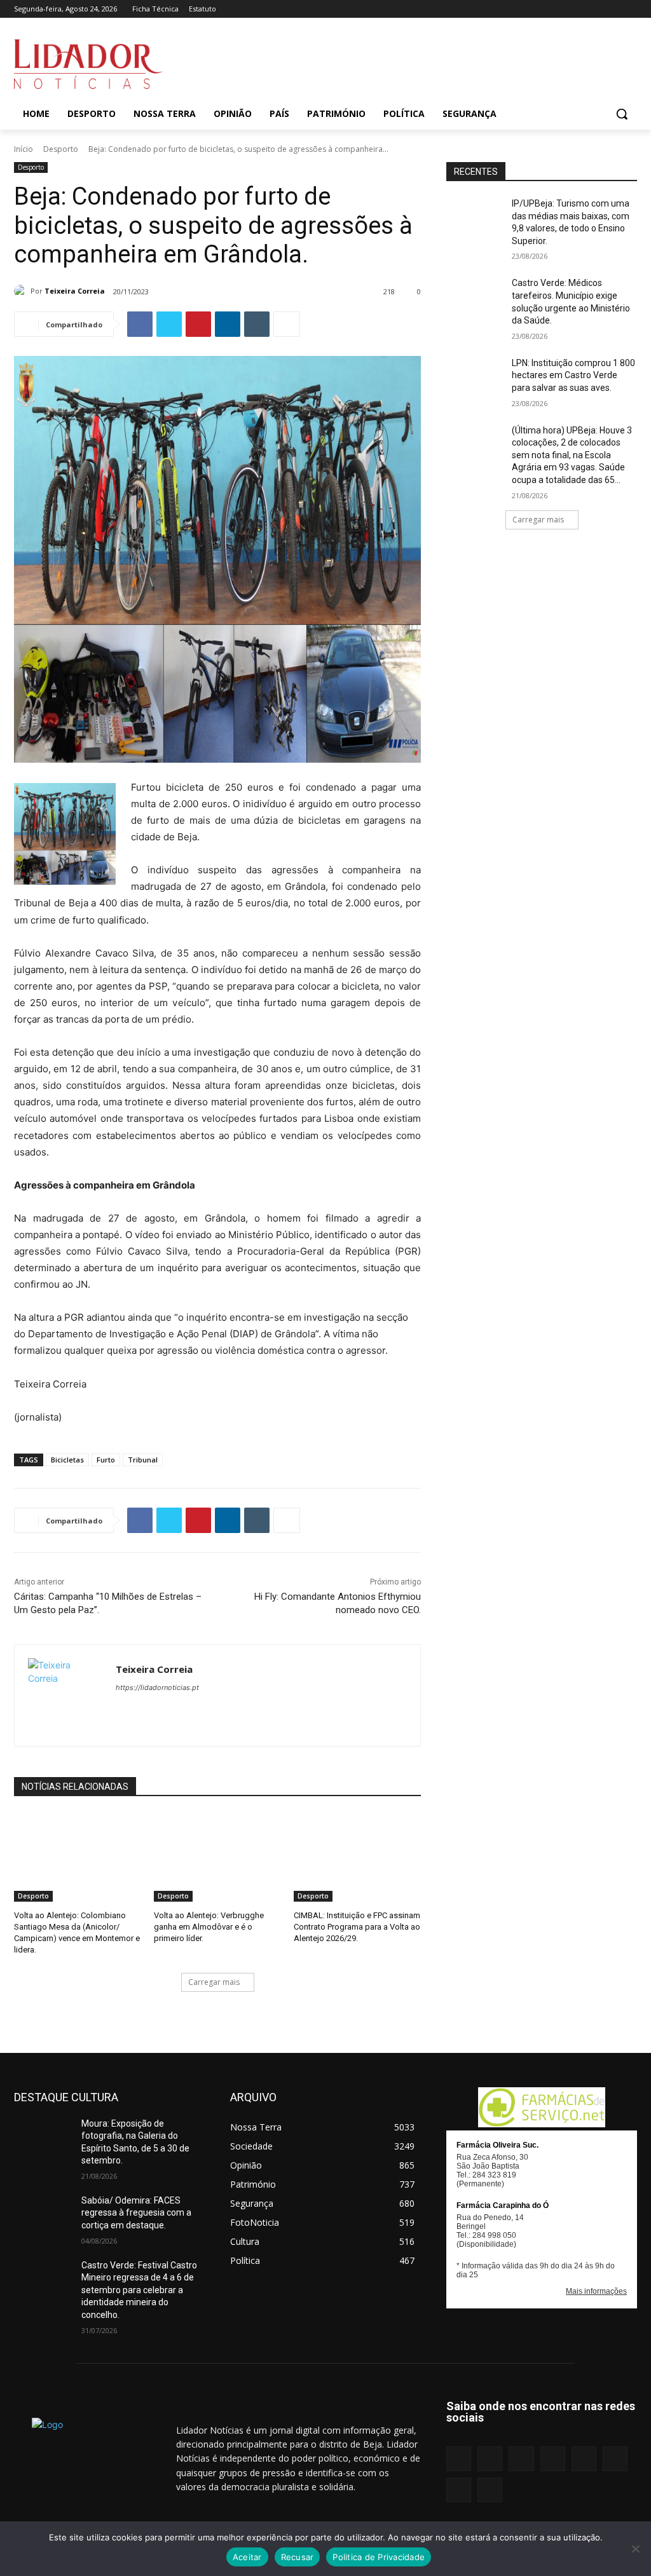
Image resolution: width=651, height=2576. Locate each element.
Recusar (298, 2557)
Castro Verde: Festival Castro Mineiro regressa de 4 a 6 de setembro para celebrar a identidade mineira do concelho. (139, 2290)
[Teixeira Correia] (22, 291)
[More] (287, 324)
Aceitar (247, 2557)
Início (24, 149)
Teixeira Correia (75, 291)
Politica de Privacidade (379, 2557)
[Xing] (630, 9)
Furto (106, 1460)
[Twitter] (612, 9)
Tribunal (143, 1460)
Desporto (61, 149)
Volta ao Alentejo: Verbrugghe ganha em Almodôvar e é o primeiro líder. (209, 1927)
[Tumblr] (595, 9)
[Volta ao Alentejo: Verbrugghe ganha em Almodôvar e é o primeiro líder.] (217, 1857)
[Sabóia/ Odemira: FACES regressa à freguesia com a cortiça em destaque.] (43, 2215)
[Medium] (559, 9)
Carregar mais (214, 1982)
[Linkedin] (541, 9)
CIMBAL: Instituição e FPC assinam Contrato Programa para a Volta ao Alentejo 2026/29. (357, 1927)
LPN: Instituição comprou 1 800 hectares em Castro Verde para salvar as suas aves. (573, 375)
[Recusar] (635, 2549)
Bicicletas (67, 1460)
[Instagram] (524, 9)
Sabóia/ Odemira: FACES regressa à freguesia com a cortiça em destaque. (136, 2213)
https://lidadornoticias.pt (157, 1687)
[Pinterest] (577, 9)
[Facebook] (506, 9)
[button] (622, 114)
